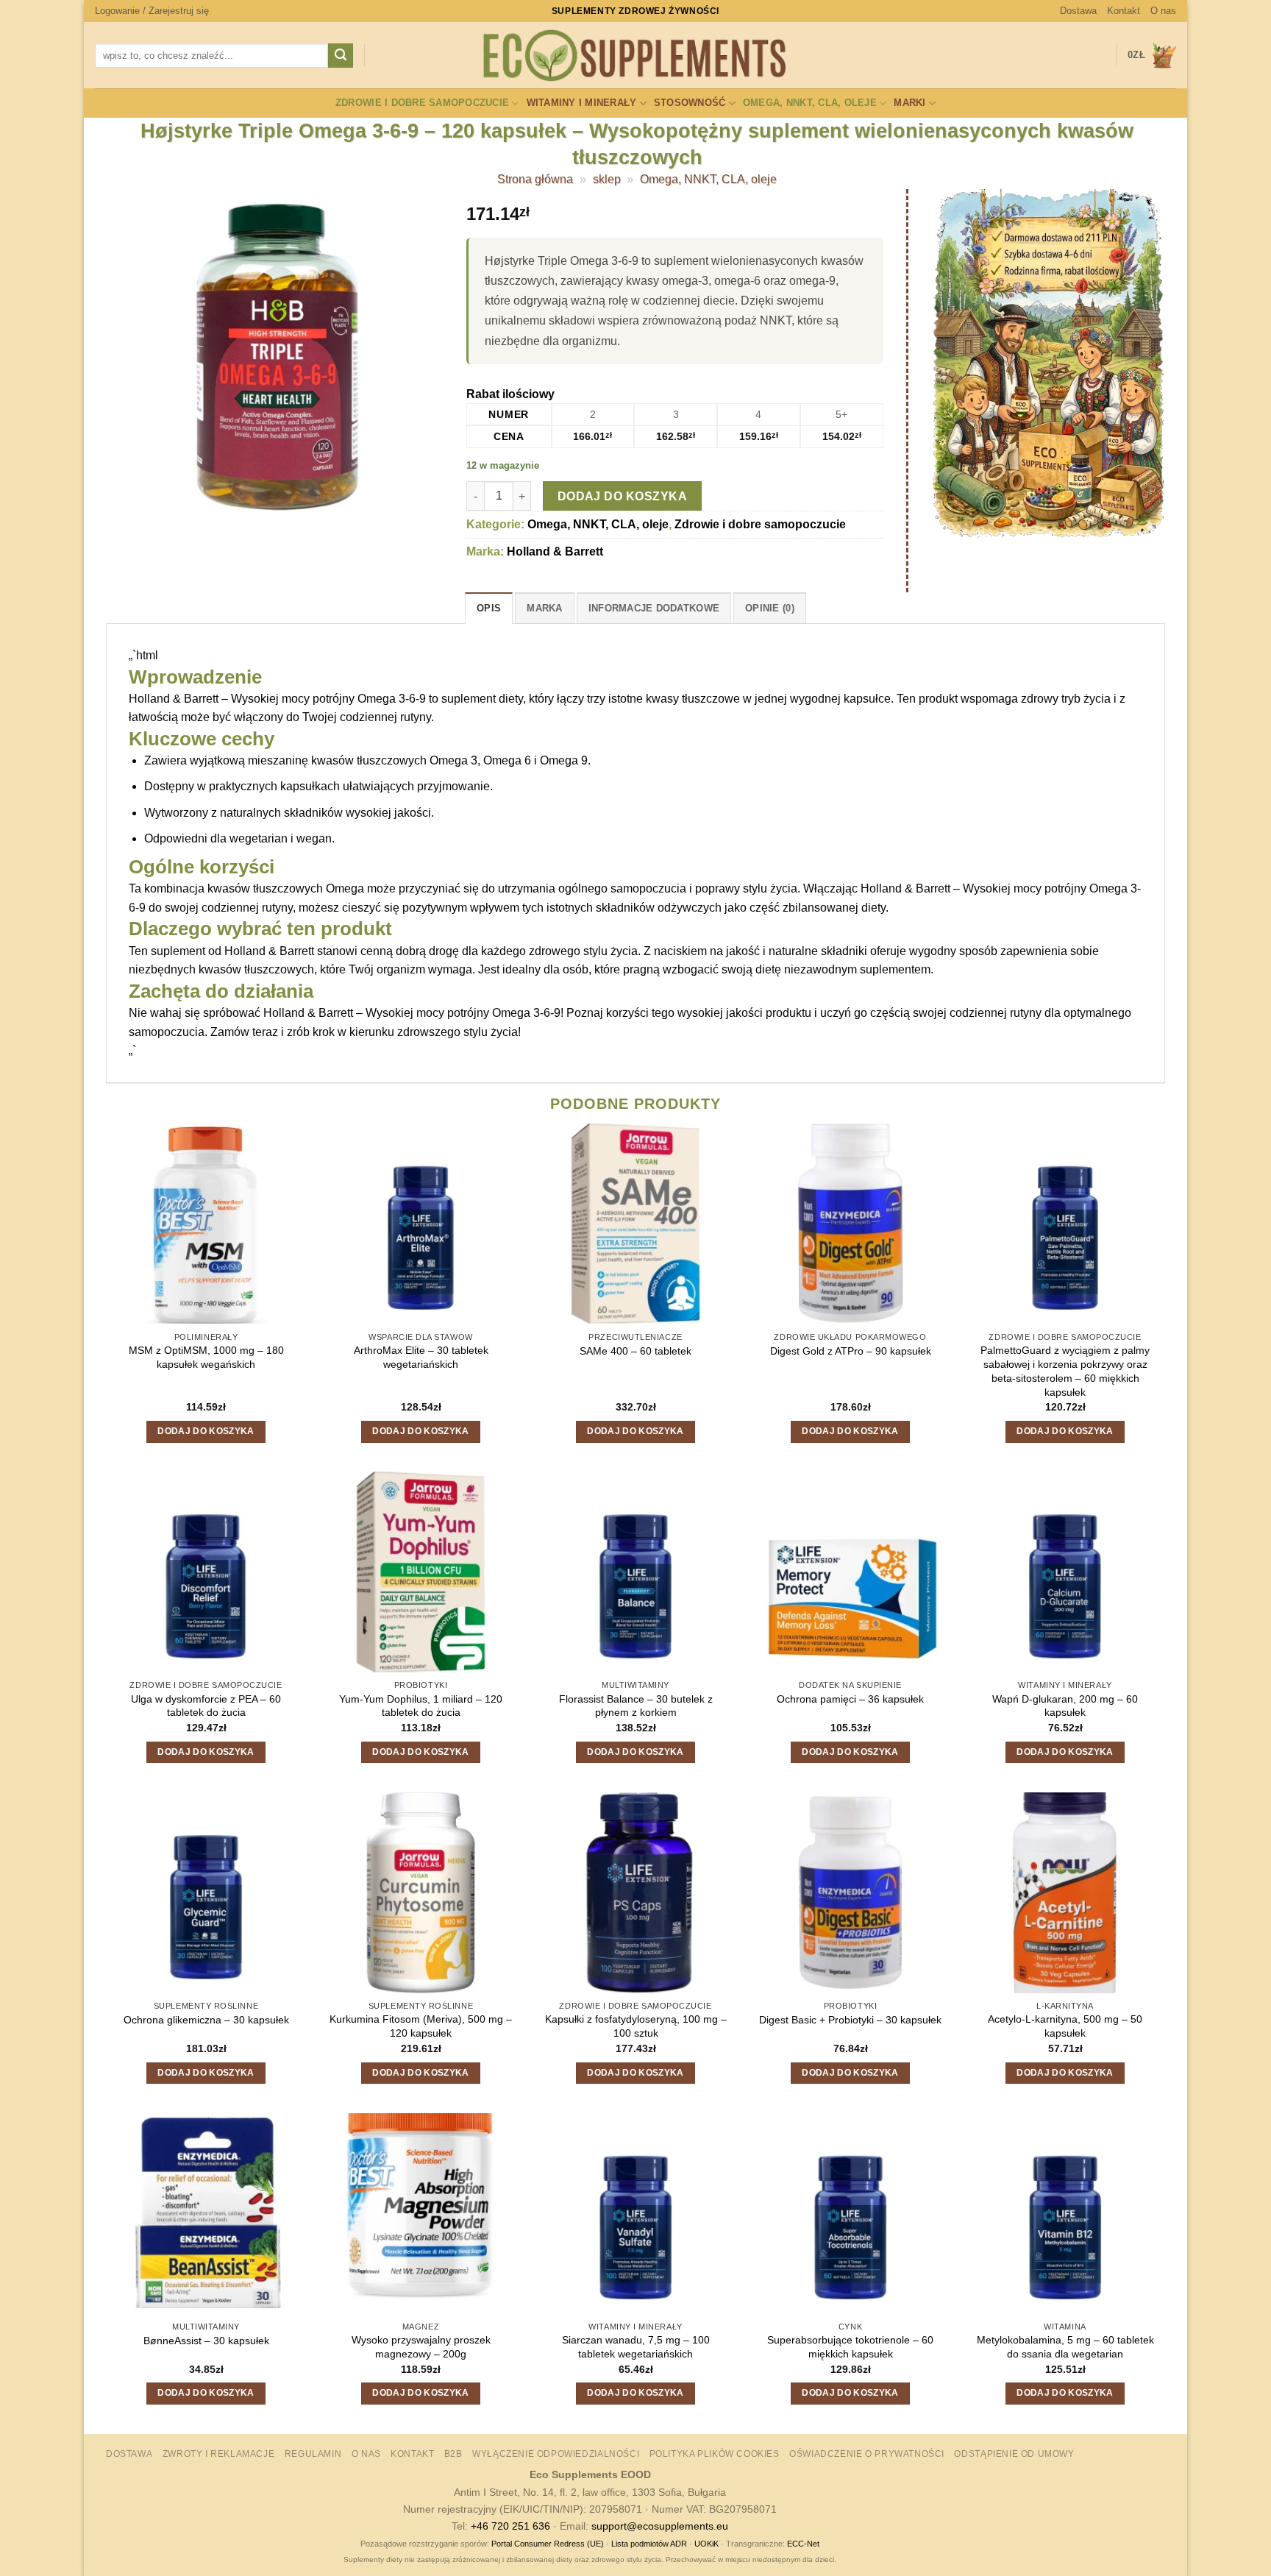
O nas (1163, 11)
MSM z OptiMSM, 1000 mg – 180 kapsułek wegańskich (206, 1357)
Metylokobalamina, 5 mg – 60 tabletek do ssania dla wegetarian (1065, 2347)
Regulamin (313, 2454)
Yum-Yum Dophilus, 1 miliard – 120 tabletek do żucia (421, 1706)
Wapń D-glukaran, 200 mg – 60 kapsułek (1065, 1706)
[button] (152, 11)
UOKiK (706, 2544)
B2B (453, 2454)
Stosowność (690, 103)
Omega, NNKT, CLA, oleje (810, 103)
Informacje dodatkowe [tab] (654, 608)
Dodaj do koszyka (622, 496)
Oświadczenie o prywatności (867, 2454)
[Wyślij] (341, 56)
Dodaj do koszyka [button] (206, 1431)
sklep (607, 179)
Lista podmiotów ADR (649, 2544)
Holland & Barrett (555, 551)
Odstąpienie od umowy (1014, 2454)
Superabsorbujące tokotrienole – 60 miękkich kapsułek (850, 2347)
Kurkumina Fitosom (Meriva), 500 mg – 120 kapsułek (421, 2026)
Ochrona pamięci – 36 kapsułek (850, 1699)
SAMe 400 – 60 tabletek (635, 1351)
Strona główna (535, 179)
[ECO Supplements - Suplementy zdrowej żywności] (635, 56)
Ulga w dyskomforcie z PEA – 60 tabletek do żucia (206, 1706)
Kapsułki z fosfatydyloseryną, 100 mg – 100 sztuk (636, 2026)
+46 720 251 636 (510, 2526)
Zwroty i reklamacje (219, 2454)
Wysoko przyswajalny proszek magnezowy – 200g (421, 2347)
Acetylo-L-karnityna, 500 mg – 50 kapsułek (1065, 2026)
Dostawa (1078, 11)
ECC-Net (803, 2544)
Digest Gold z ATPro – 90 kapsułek (851, 1351)
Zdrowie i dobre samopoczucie (422, 103)
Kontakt (1124, 11)
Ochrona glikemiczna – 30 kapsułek (206, 2020)
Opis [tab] (489, 608)
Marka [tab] (544, 608)
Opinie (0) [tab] (770, 608)
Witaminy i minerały (582, 103)
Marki (909, 103)
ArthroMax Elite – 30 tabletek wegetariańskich (421, 1357)
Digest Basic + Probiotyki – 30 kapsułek (850, 2020)
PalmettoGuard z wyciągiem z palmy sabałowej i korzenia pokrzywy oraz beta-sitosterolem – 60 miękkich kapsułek (1065, 1371)
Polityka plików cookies (715, 2454)
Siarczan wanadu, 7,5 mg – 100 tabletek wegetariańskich (636, 2347)
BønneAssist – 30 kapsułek (206, 2341)
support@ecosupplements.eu (660, 2526)
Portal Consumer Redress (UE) (548, 2544)
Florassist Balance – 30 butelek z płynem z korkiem (636, 1706)
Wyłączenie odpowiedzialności (556, 2454)
